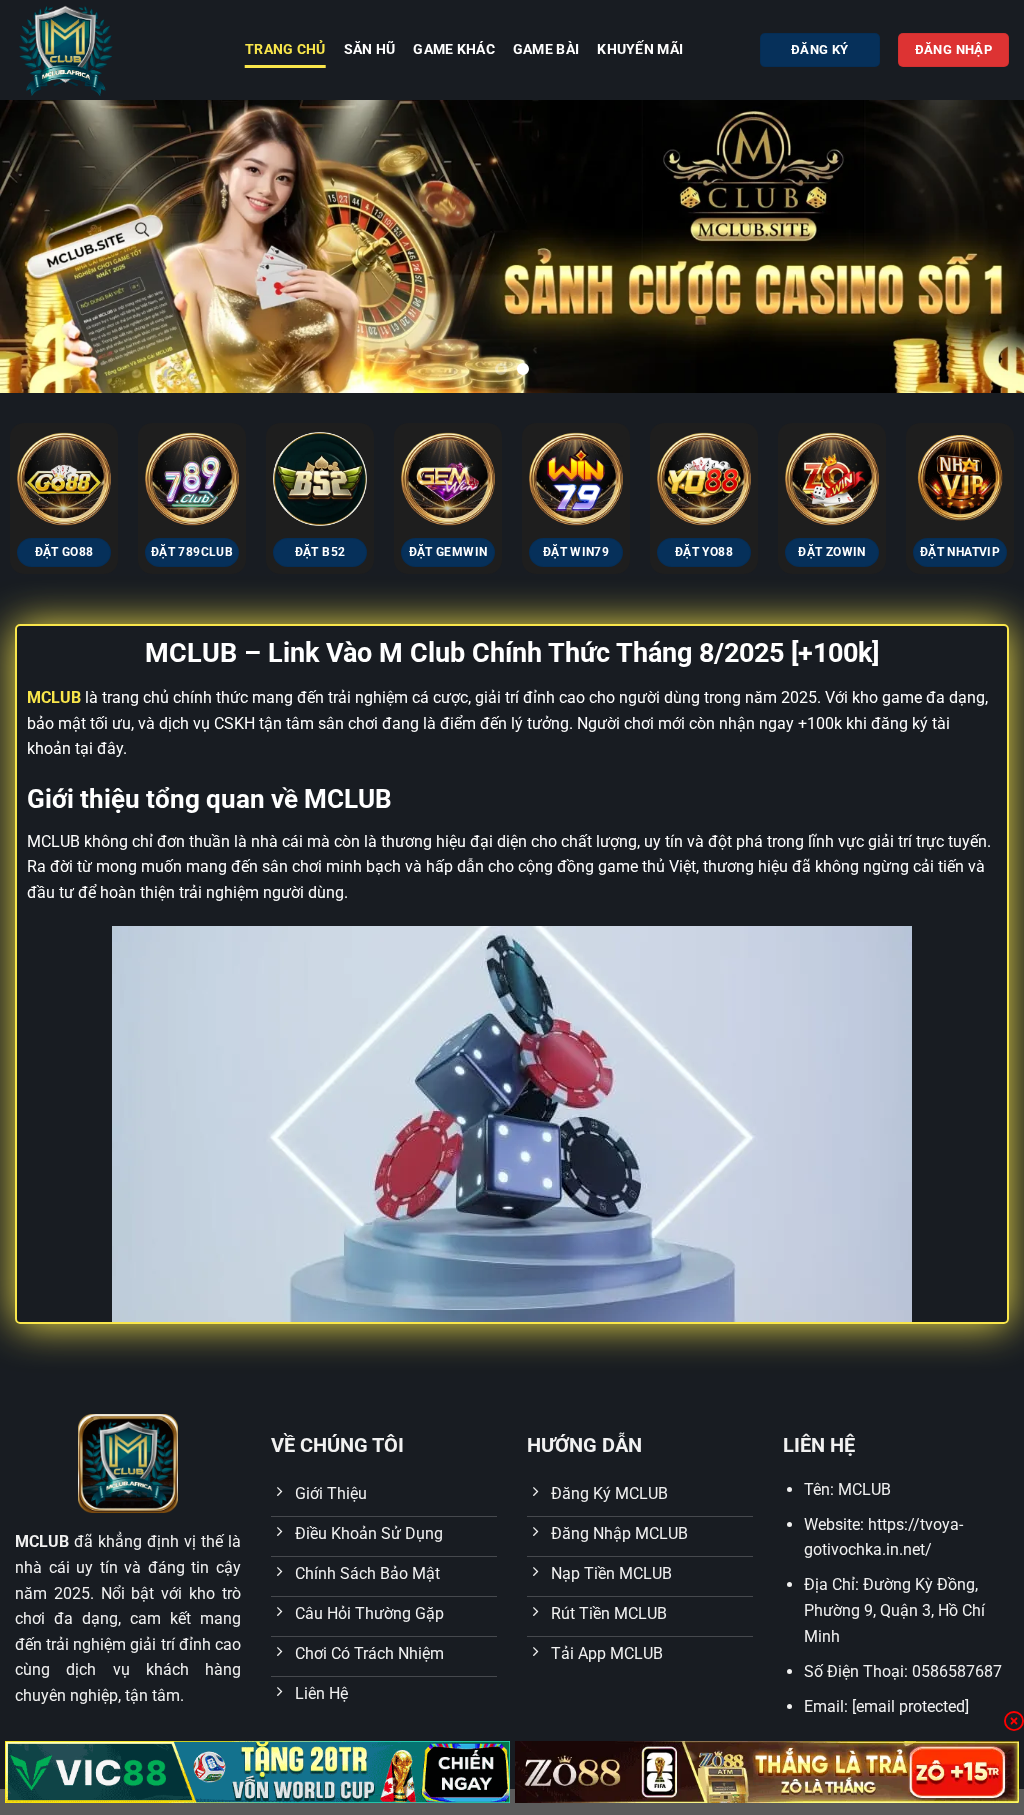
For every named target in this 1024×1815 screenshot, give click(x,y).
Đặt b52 (320, 552)
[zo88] (767, 1772)
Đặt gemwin (448, 552)
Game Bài (546, 49)
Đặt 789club (192, 552)
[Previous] (46, 246)
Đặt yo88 (704, 552)
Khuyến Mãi (640, 49)
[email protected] (910, 1706)
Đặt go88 (64, 552)
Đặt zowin (831, 552)
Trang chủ (285, 49)
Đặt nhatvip (960, 552)
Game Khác (454, 49)
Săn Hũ (370, 49)
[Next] (978, 246)
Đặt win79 (576, 552)
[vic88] (257, 1772)
